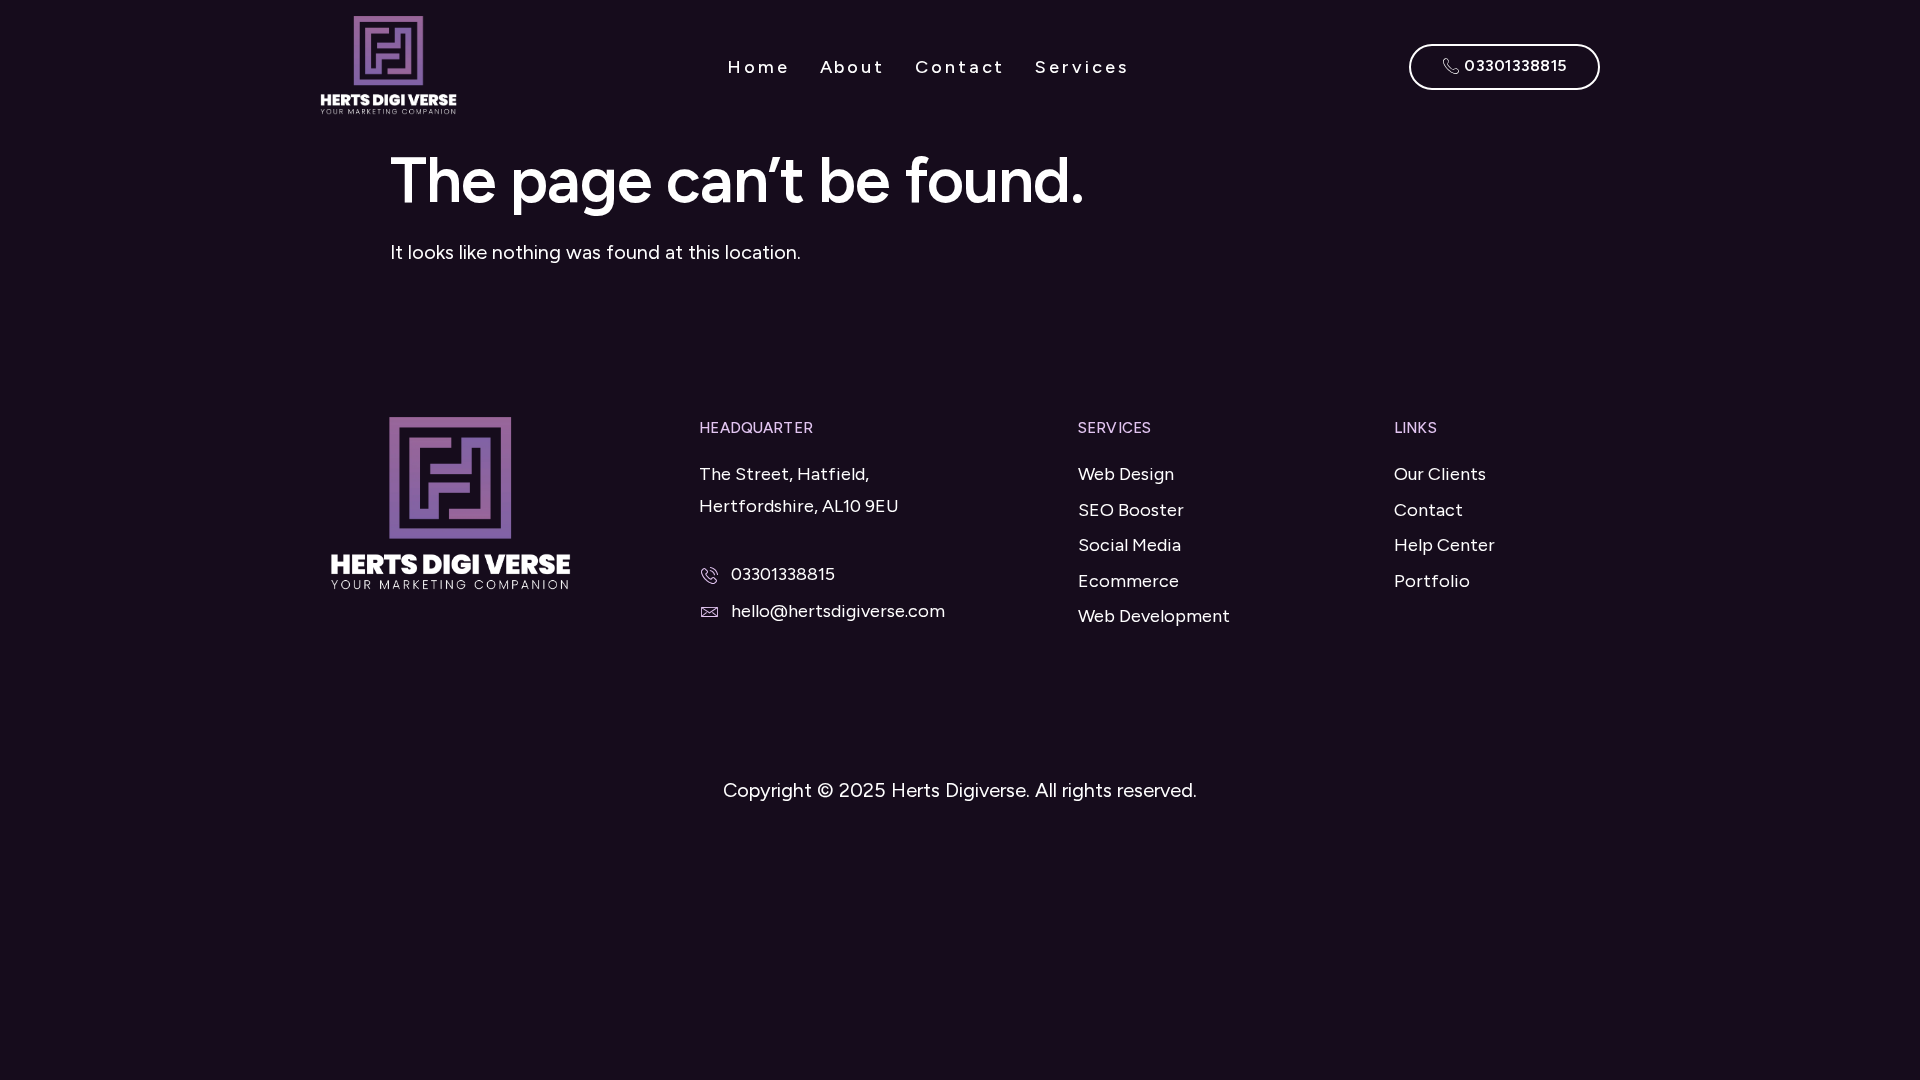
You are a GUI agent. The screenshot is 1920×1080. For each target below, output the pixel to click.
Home (758, 67)
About (853, 67)
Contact (960, 67)
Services (1081, 67)
